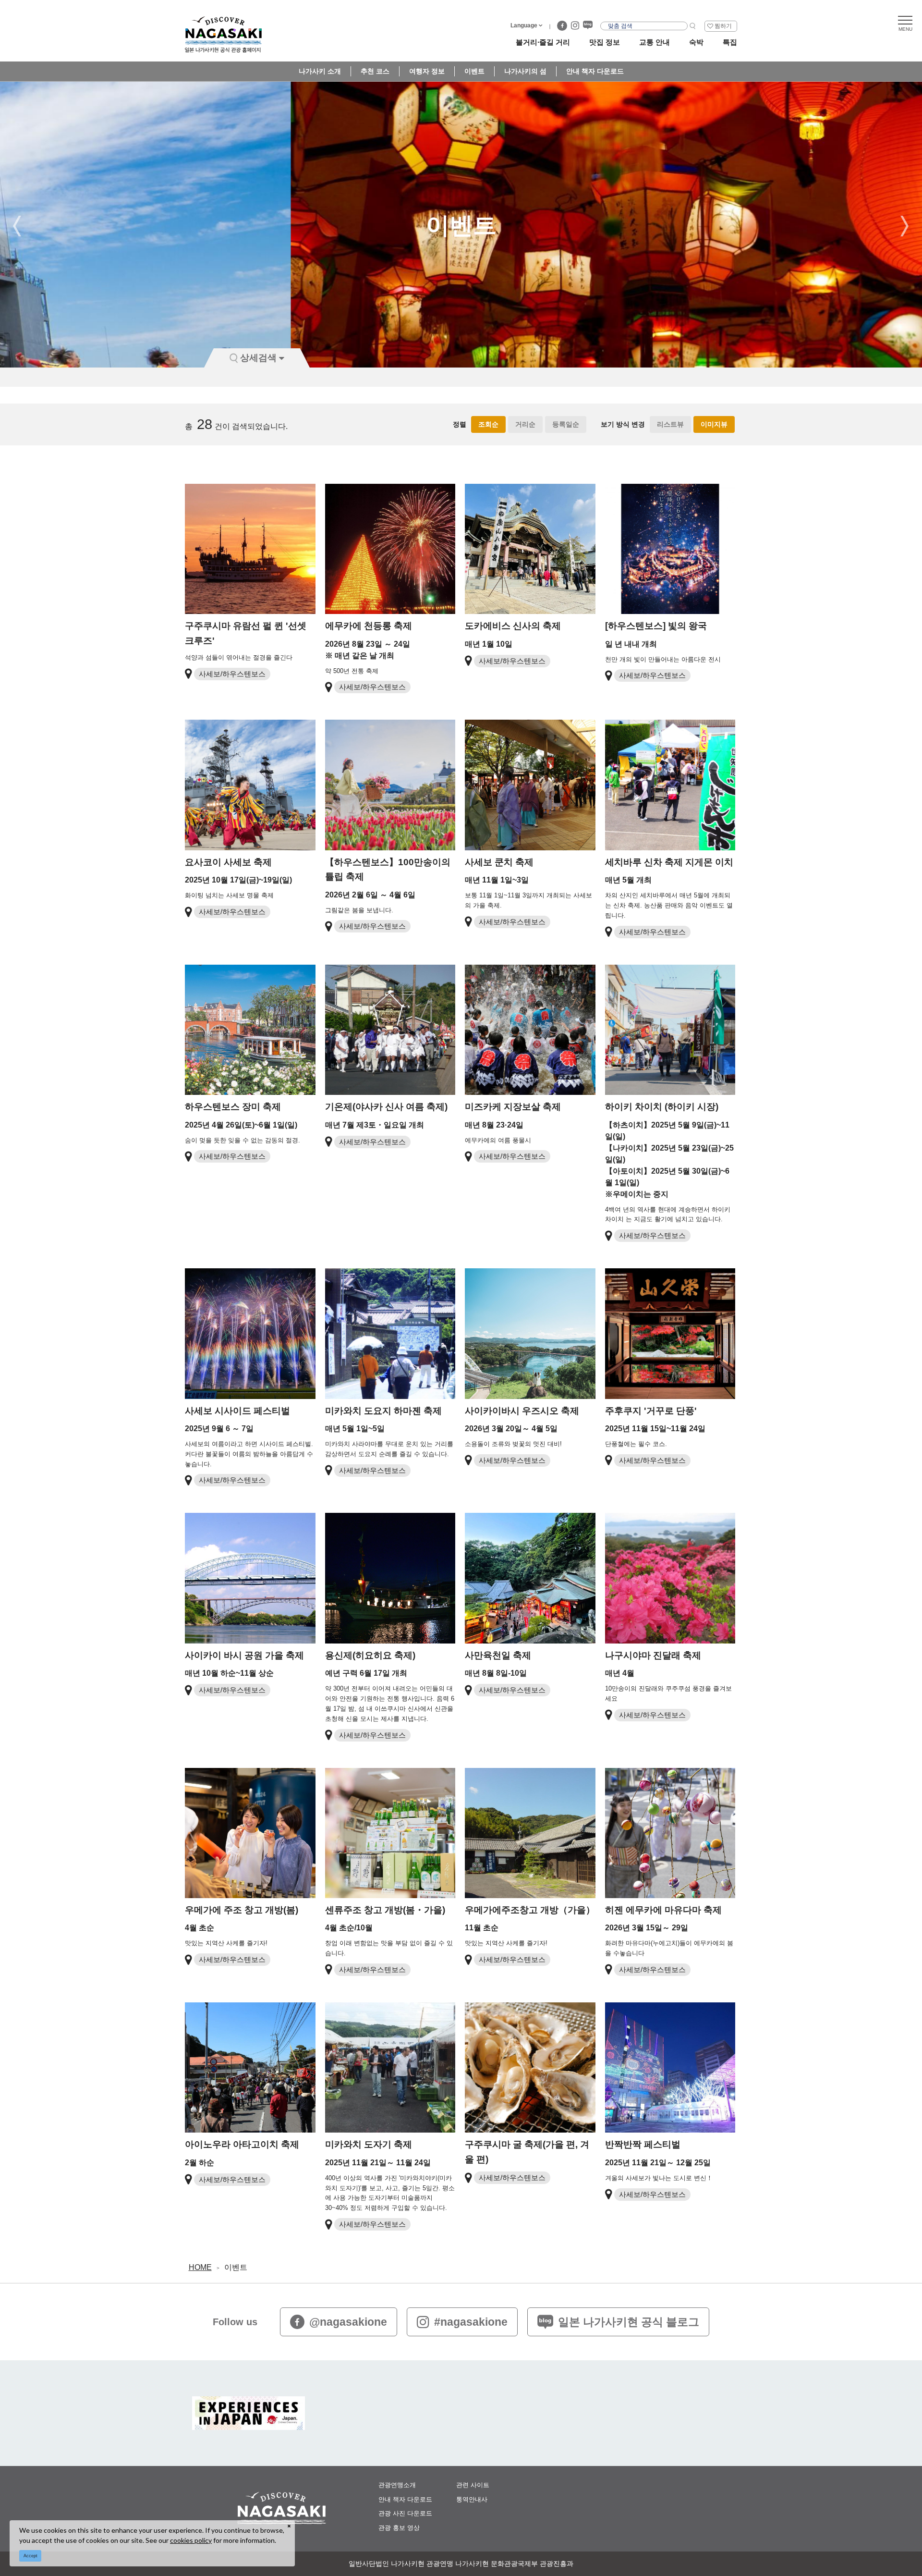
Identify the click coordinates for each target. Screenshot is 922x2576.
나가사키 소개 (320, 71)
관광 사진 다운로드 (405, 2513)
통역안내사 (472, 2499)
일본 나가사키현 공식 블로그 (629, 2322)
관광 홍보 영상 (399, 2528)
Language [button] (524, 25)
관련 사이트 (473, 2485)
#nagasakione (471, 2322)
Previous (17, 226)
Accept (30, 2556)
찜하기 (723, 26)
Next (905, 226)
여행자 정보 (427, 71)
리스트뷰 (670, 424)
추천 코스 (375, 71)
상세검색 (258, 358)
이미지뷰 (714, 424)
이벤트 (474, 71)
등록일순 (566, 424)
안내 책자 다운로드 (595, 71)
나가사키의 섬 (525, 71)
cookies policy (191, 2540)
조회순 (488, 424)
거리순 (525, 424)
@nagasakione (348, 2322)
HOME (200, 2267)
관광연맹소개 (397, 2485)
